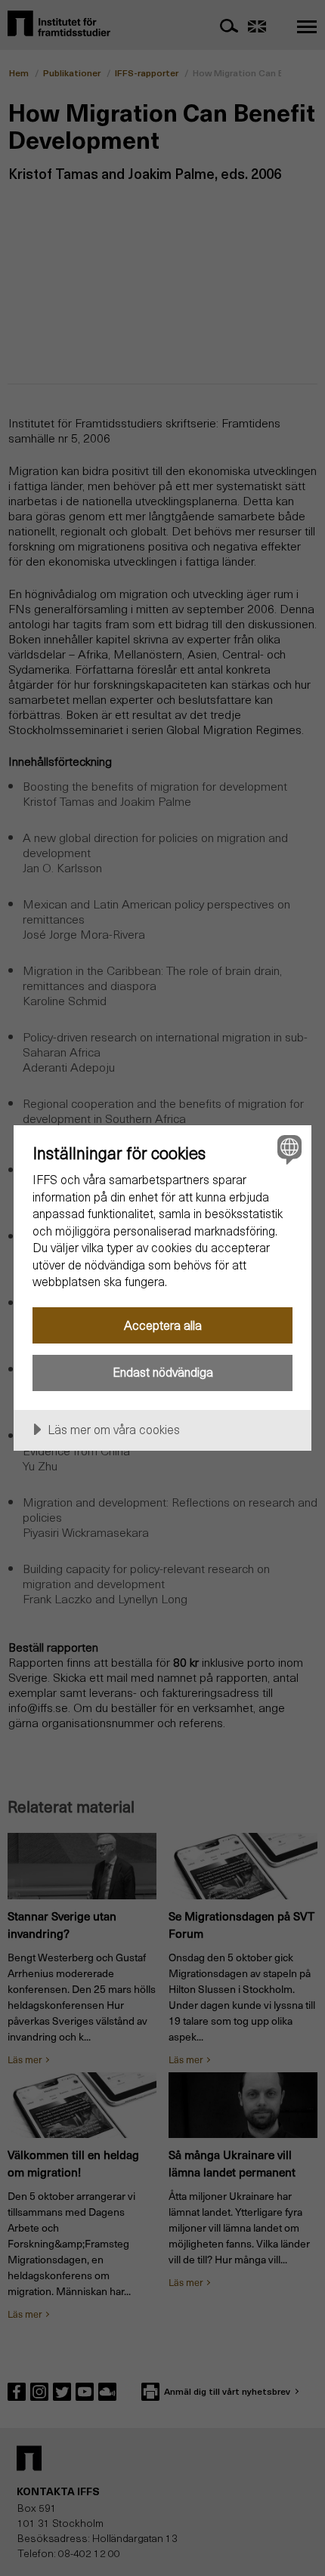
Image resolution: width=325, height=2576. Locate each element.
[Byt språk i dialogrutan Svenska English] (288, 1149)
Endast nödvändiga (163, 1372)
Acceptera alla (163, 1325)
